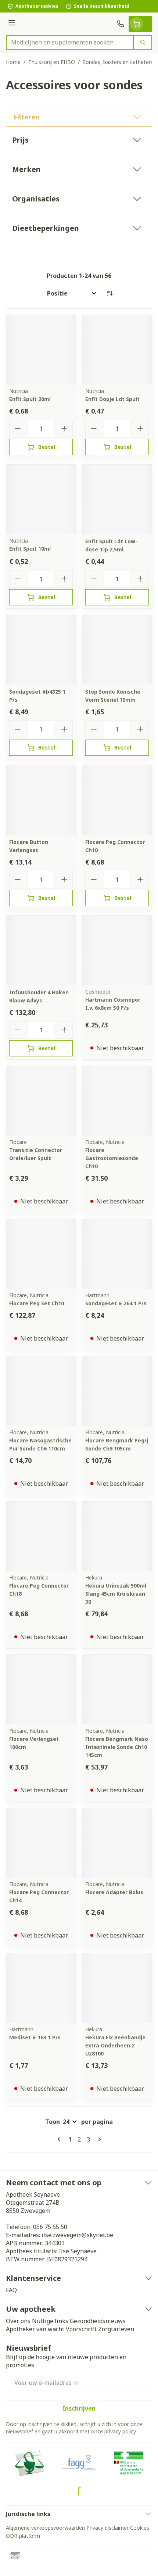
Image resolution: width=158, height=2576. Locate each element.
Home (13, 62)
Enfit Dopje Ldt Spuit (112, 399)
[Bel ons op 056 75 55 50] (121, 24)
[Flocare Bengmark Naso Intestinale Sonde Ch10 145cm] (117, 1690)
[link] (60, 2139)
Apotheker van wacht (35, 2329)
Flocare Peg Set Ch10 (37, 1303)
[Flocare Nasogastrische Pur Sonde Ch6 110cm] (41, 1391)
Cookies (140, 2528)
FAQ (11, 2290)
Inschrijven (79, 2408)
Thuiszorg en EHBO (52, 62)
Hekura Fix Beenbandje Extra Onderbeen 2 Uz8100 (115, 2045)
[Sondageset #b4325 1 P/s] (41, 650)
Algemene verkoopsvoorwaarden (45, 2528)
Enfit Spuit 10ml (30, 549)
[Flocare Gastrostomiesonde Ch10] (117, 1101)
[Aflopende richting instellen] (109, 293)
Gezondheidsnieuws (98, 2321)
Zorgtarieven (116, 2329)
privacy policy (120, 2431)
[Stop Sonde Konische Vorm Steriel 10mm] (117, 650)
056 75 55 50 (50, 2227)
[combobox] (70, 42)
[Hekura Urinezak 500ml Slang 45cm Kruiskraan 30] (117, 1536)
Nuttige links (50, 2321)
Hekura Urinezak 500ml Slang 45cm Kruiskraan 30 (116, 1594)
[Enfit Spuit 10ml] (41, 499)
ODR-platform (23, 2536)
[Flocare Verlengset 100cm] (41, 1690)
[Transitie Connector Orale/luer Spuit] (41, 1101)
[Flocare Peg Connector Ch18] (41, 1536)
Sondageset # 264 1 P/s (116, 1303)
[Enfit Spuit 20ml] (41, 350)
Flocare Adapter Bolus (114, 1892)
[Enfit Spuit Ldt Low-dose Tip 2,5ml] (117, 499)
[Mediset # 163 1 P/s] (41, 1988)
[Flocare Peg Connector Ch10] (117, 800)
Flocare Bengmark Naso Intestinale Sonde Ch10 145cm (117, 1747)
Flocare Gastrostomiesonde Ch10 (112, 1158)
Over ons (18, 2321)
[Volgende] (98, 2139)
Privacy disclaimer (107, 2528)
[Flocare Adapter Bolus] (117, 1843)
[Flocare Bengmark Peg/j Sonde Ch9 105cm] (117, 1391)
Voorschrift (81, 2329)
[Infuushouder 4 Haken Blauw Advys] (41, 950)
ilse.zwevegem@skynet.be (77, 2235)
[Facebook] (79, 2491)
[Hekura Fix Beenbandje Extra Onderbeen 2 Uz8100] (117, 1988)
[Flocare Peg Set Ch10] (41, 1254)
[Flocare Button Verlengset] (41, 800)
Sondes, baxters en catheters (118, 62)
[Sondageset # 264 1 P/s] (117, 1254)
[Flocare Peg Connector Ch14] (41, 1843)
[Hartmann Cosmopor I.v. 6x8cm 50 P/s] (117, 950)
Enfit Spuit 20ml (30, 399)
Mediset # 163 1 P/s (35, 2037)
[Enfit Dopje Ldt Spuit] (117, 350)
